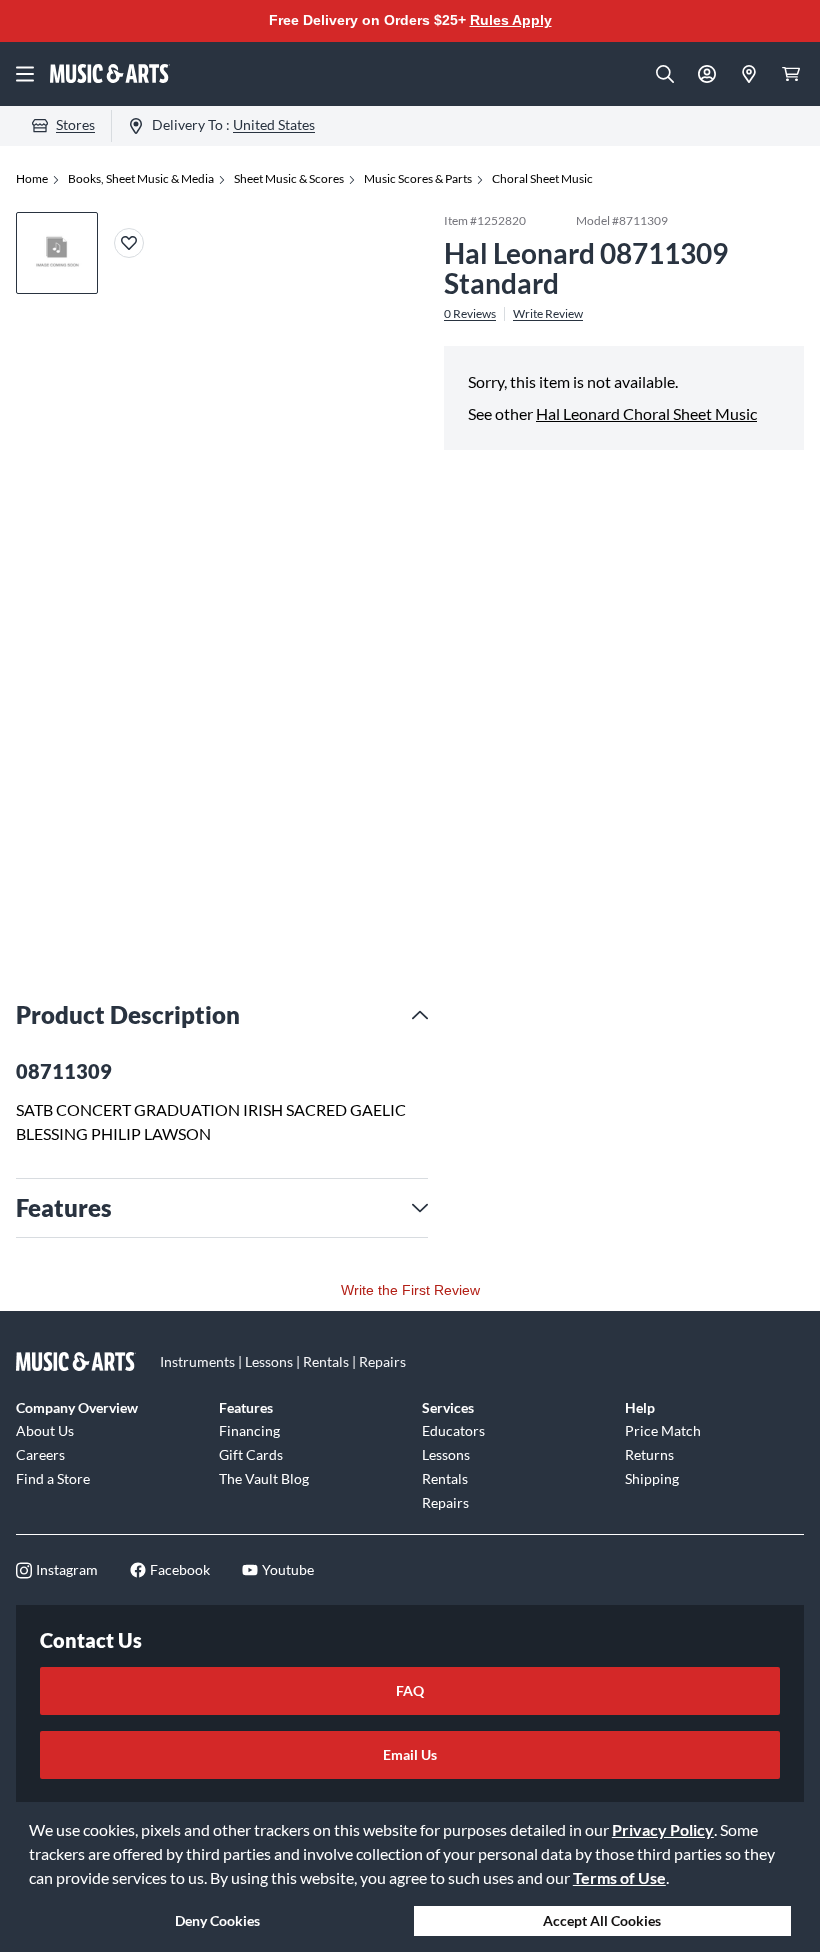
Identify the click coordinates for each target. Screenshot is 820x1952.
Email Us (410, 1754)
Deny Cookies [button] (217, 1920)
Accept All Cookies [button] (602, 1920)
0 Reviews (470, 314)
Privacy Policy (663, 1829)
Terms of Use (619, 1877)
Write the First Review (410, 1290)
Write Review (548, 314)
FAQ (410, 1690)
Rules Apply (511, 20)
